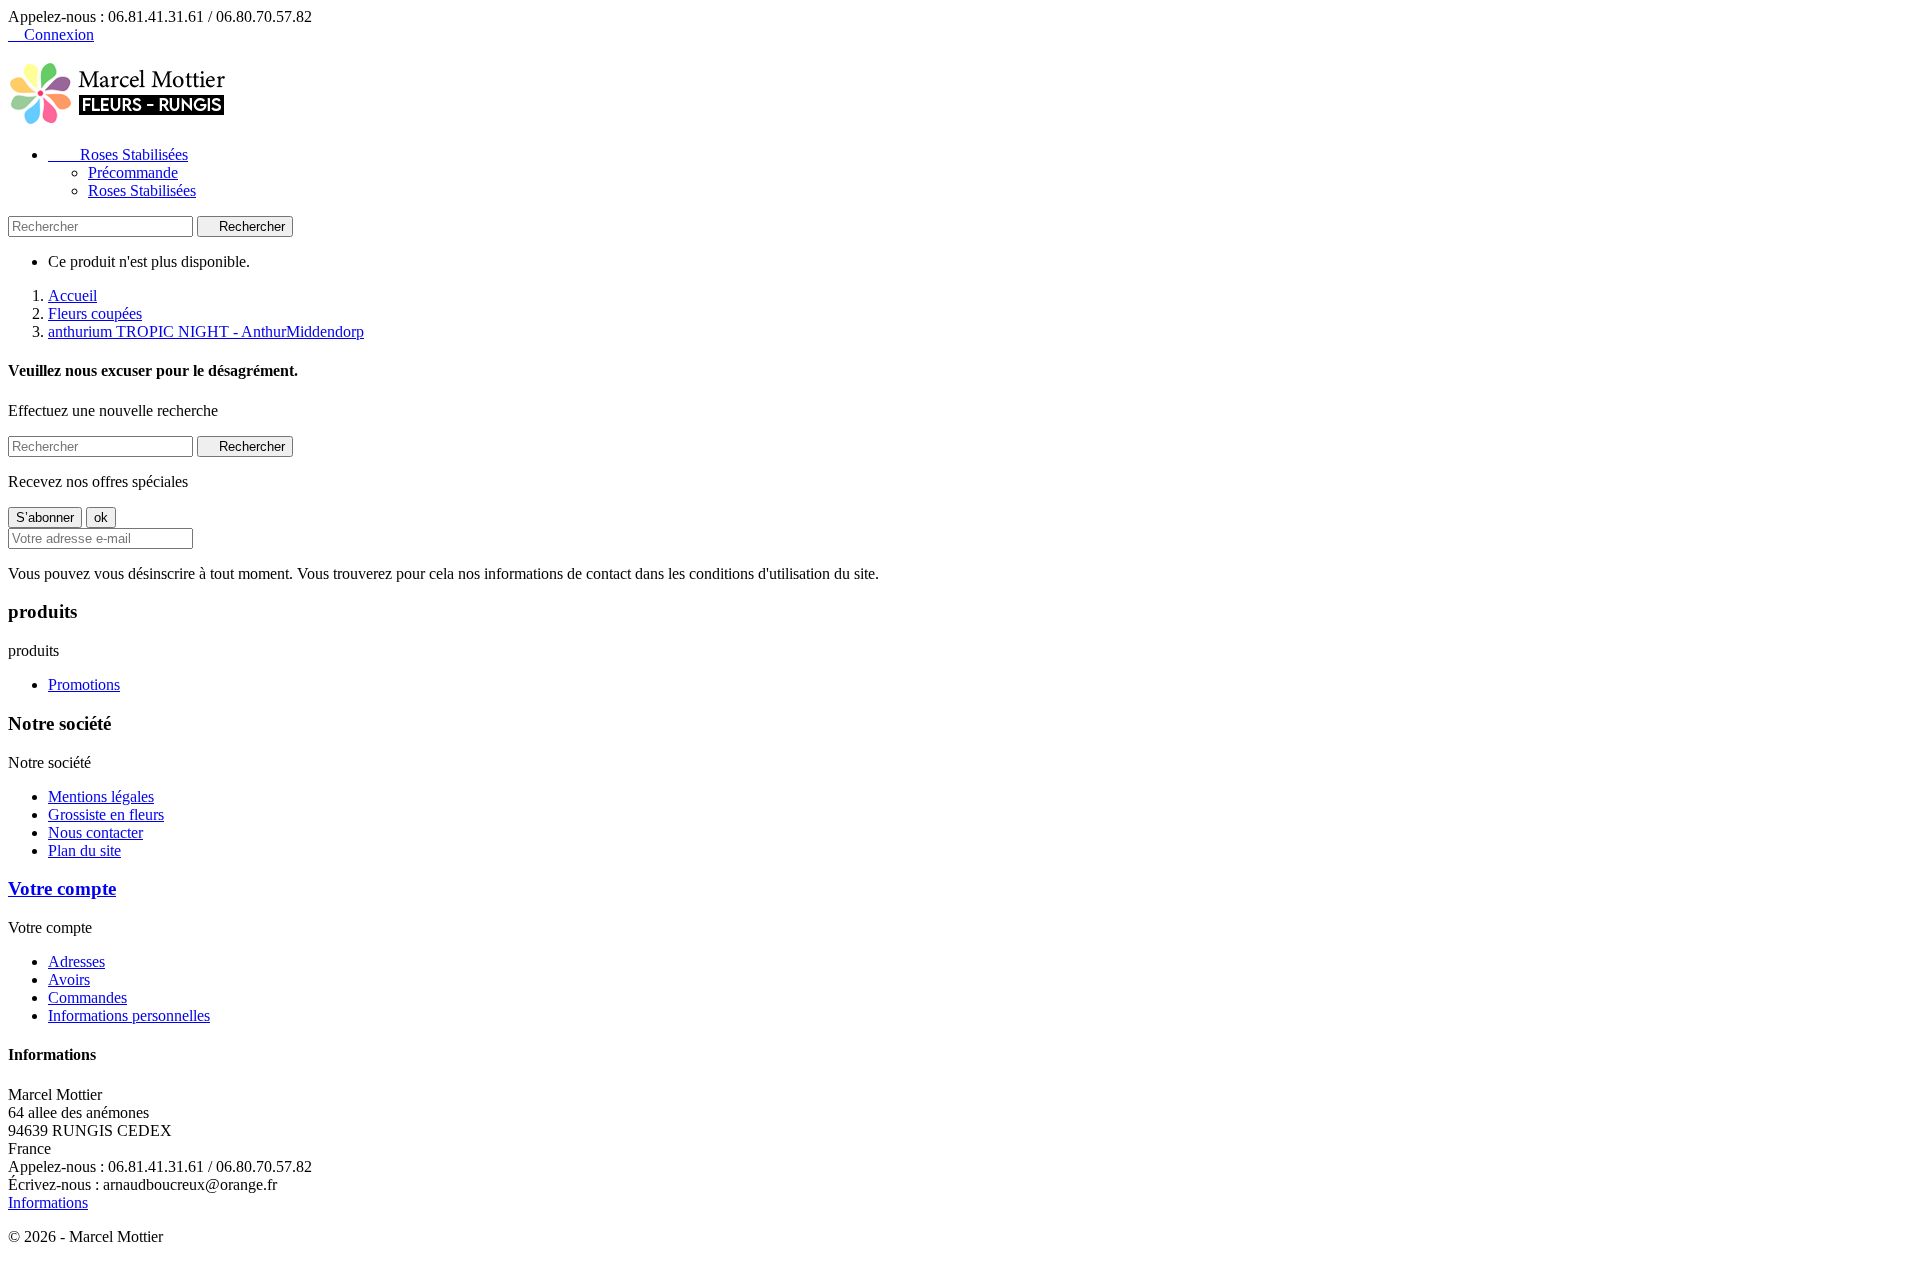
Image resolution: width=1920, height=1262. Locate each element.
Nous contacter (95, 832)
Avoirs (69, 979)
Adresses (76, 961)
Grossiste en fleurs (106, 814)
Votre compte (62, 888)
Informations (48, 1202)
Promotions (84, 684)
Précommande (133, 172)
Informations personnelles (129, 1015)
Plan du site (84, 850)
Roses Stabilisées (118, 154)
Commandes (87, 997)
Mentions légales (101, 796)
